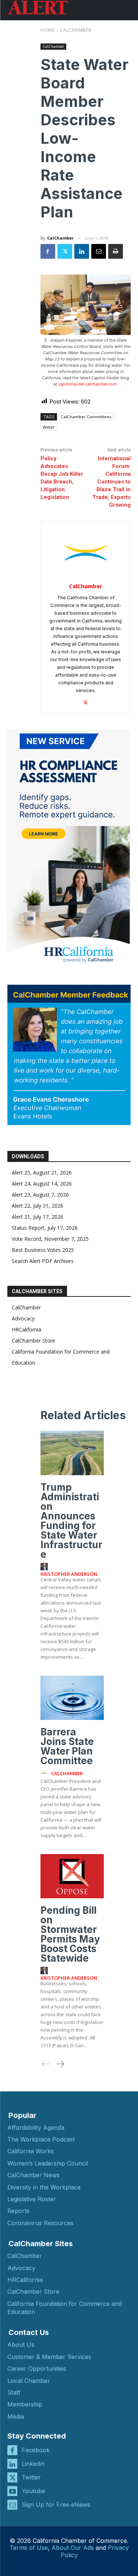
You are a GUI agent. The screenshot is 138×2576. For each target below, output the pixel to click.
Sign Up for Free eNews (56, 2505)
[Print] (116, 251)
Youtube (33, 2491)
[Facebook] (48, 251)
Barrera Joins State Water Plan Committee (67, 1746)
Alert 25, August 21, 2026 (42, 1172)
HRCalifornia (26, 1329)
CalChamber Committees (86, 417)
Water (49, 427)
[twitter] (86, 701)
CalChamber (76, 30)
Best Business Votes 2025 (43, 1250)
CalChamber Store (33, 1341)
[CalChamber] (86, 553)
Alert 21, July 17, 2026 (38, 1217)
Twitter (31, 2477)
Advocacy (23, 1318)
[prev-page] (46, 2064)
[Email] (99, 251)
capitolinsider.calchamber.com (87, 384)
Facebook (36, 2450)
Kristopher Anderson (69, 1574)
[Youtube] (12, 2491)
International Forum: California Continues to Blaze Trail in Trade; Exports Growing (112, 482)
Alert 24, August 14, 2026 (42, 1184)
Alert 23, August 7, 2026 (40, 1195)
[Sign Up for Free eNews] (12, 2505)
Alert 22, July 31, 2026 (38, 1206)
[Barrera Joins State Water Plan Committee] (72, 1698)
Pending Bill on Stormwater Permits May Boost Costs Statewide (70, 1934)
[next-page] (60, 2064)
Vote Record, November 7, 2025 (50, 1239)
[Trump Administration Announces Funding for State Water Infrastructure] (72, 1453)
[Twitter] (65, 251)
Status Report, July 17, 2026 (45, 1228)
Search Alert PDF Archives (43, 1261)
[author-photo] (45, 1567)
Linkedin (33, 2464)
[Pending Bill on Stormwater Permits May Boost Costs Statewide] (72, 1876)
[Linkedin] (82, 251)
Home (48, 30)
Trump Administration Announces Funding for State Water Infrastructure (71, 1521)
